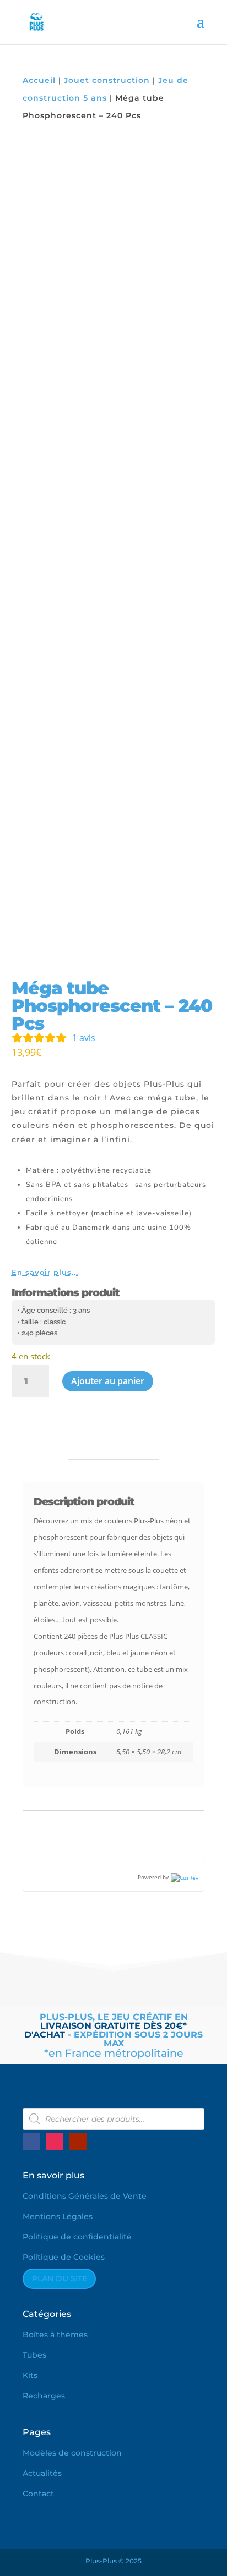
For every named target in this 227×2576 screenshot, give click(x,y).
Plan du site (60, 2278)
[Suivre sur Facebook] (31, 2142)
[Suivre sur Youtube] (78, 2142)
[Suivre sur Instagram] (55, 2142)
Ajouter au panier (108, 1381)
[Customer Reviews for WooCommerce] (183, 1877)
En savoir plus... (45, 1272)
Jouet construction (107, 80)
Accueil (39, 80)
